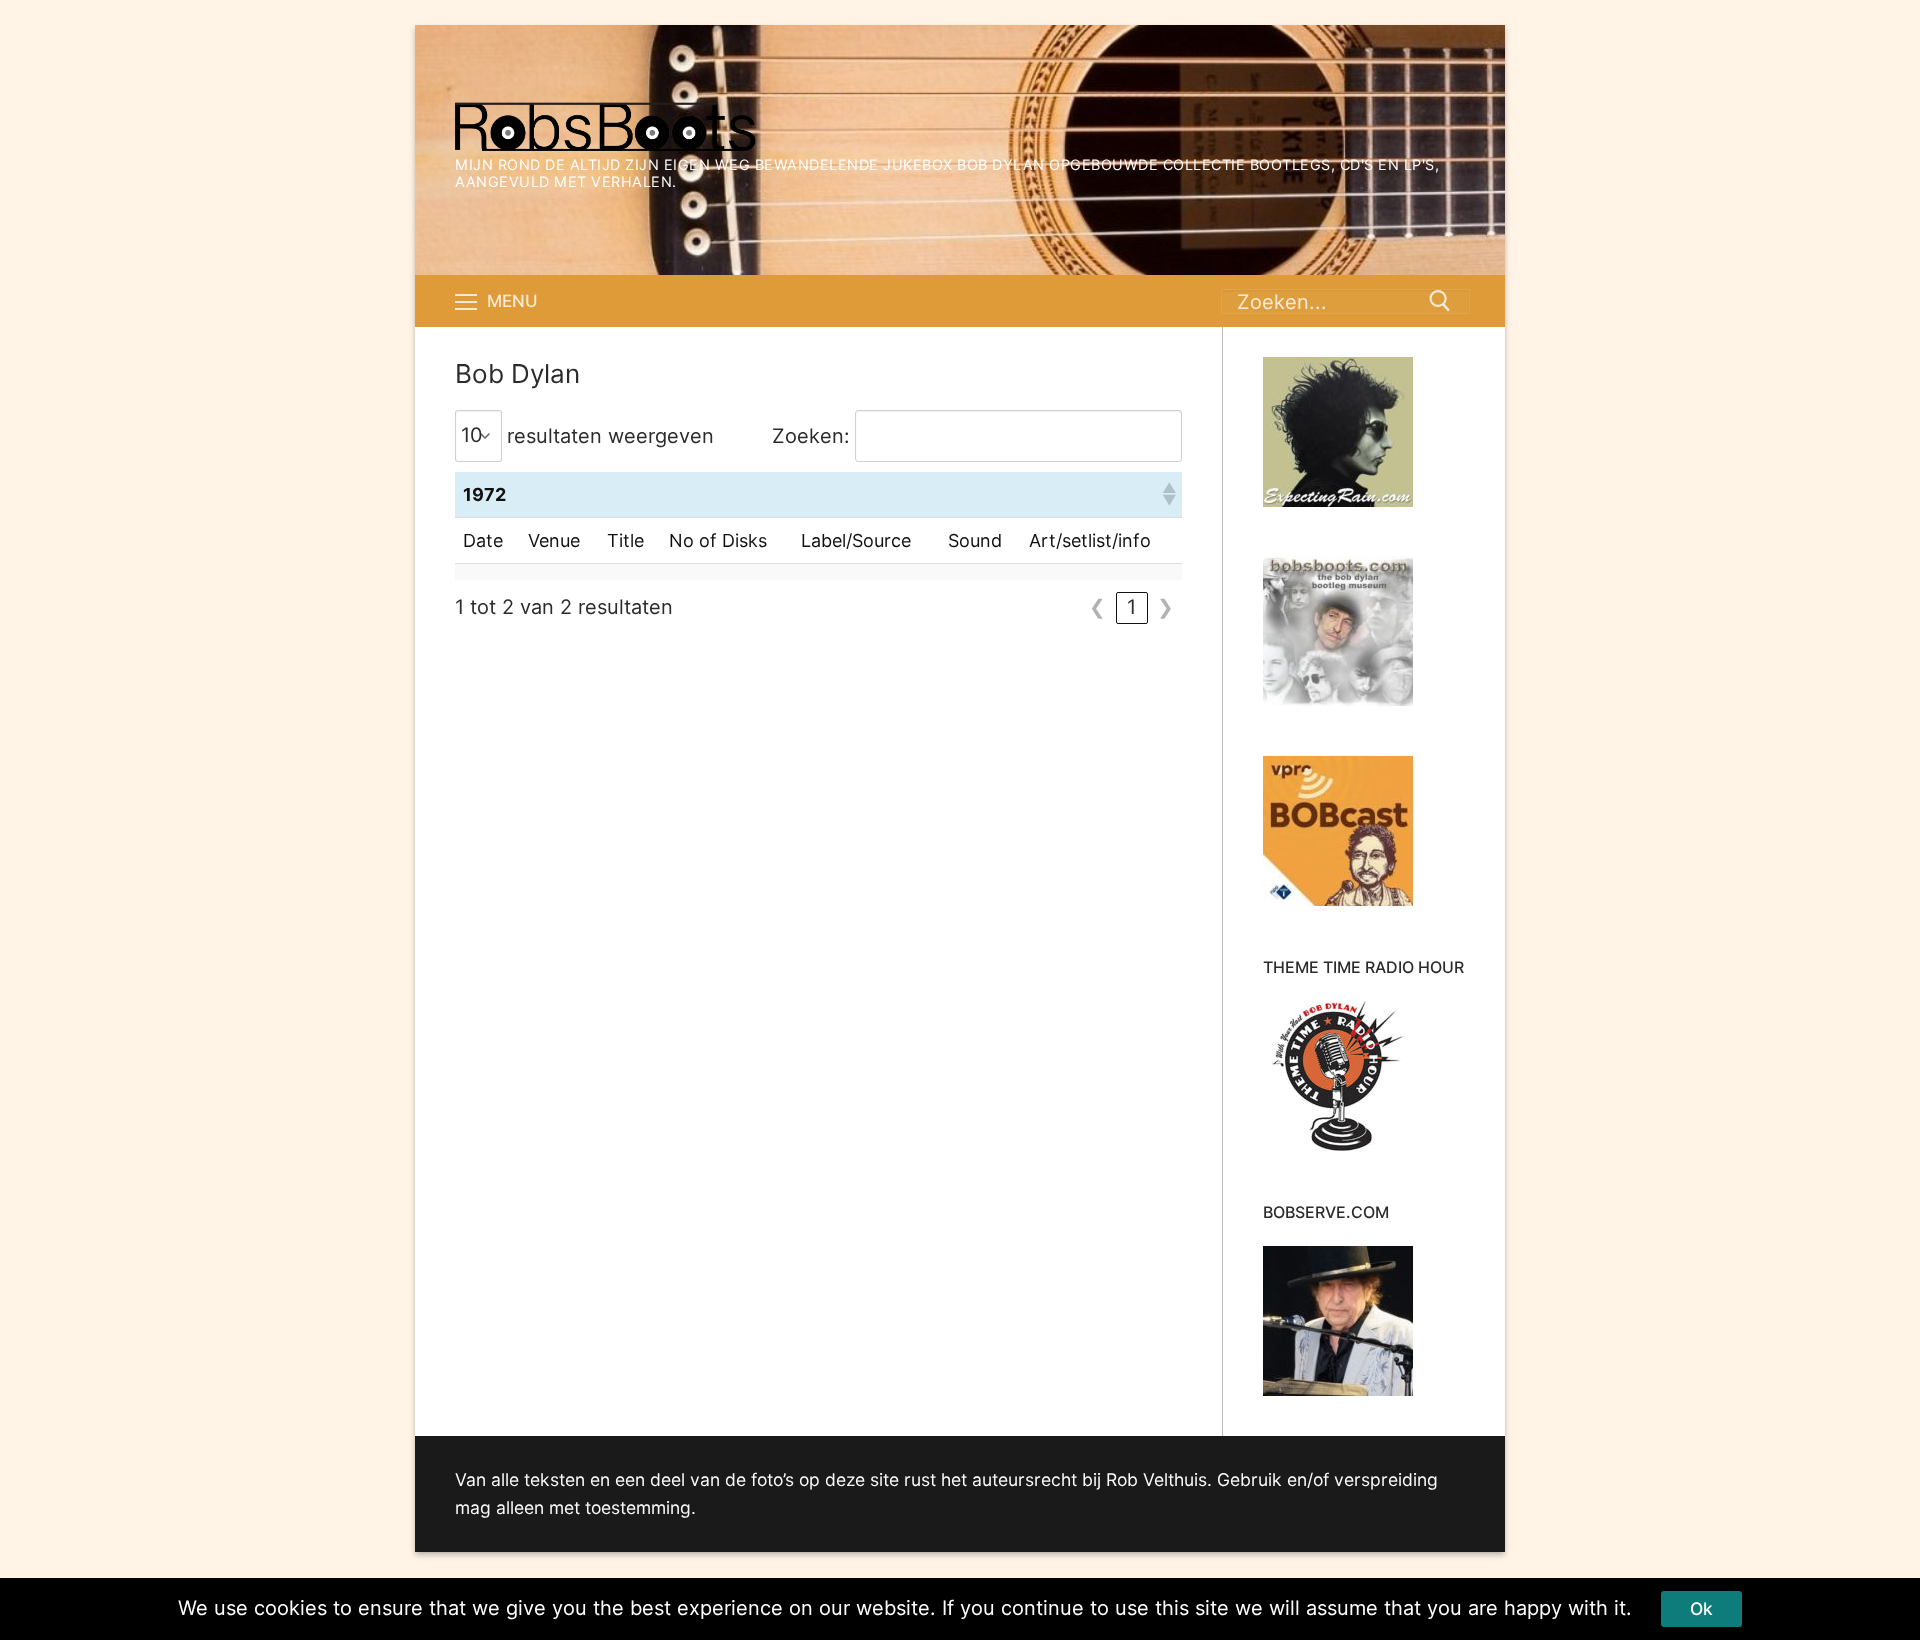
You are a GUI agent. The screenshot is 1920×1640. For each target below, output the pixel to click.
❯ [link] (1165, 607)
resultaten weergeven (610, 436)
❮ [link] (1097, 607)
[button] (1168, 494)
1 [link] (1131, 607)
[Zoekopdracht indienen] (1440, 301)
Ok (1701, 1608)
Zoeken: (811, 436)
